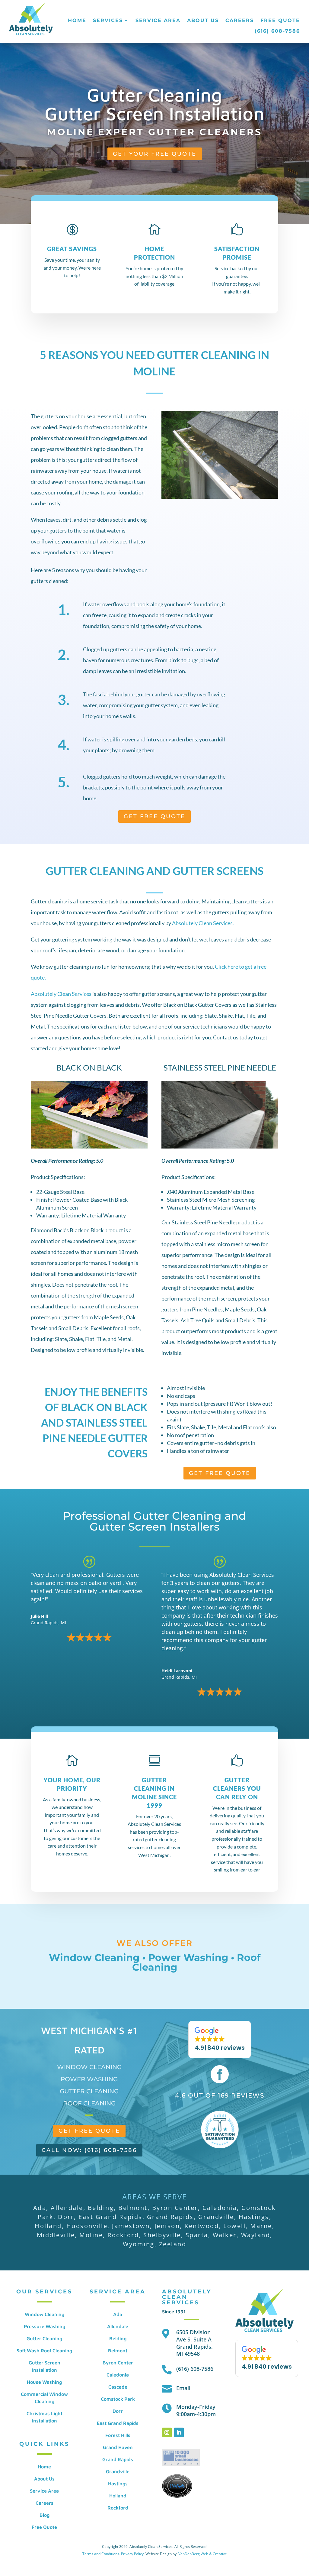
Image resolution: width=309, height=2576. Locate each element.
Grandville (118, 2471)
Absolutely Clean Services (61, 994)
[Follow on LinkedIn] (179, 2432)
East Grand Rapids (118, 2423)
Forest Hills (118, 2435)
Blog (45, 2515)
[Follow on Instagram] (167, 2432)
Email (183, 2388)
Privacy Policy (132, 2554)
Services (108, 20)
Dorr (118, 2411)
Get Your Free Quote (155, 154)
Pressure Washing (45, 2326)
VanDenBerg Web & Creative (203, 2554)
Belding (118, 2338)
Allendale (118, 2326)
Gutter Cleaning (89, 2091)
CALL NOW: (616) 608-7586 (89, 2150)
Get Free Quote (154, 816)
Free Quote (280, 20)
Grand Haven (118, 2447)
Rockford (118, 2508)
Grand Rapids (118, 2459)
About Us (203, 20)
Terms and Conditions (101, 2554)
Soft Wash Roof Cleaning (44, 2351)
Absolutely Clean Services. (202, 923)
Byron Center (118, 2363)
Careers (240, 20)
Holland (118, 2496)
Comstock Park (118, 2399)
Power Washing (188, 1957)
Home (77, 20)
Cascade (118, 2387)
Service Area (158, 20)
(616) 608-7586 (277, 31)
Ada (118, 2314)
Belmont (118, 2351)
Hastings (118, 2484)
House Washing (44, 2382)
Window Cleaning (94, 1957)
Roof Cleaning (89, 2103)
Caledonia (118, 2375)
